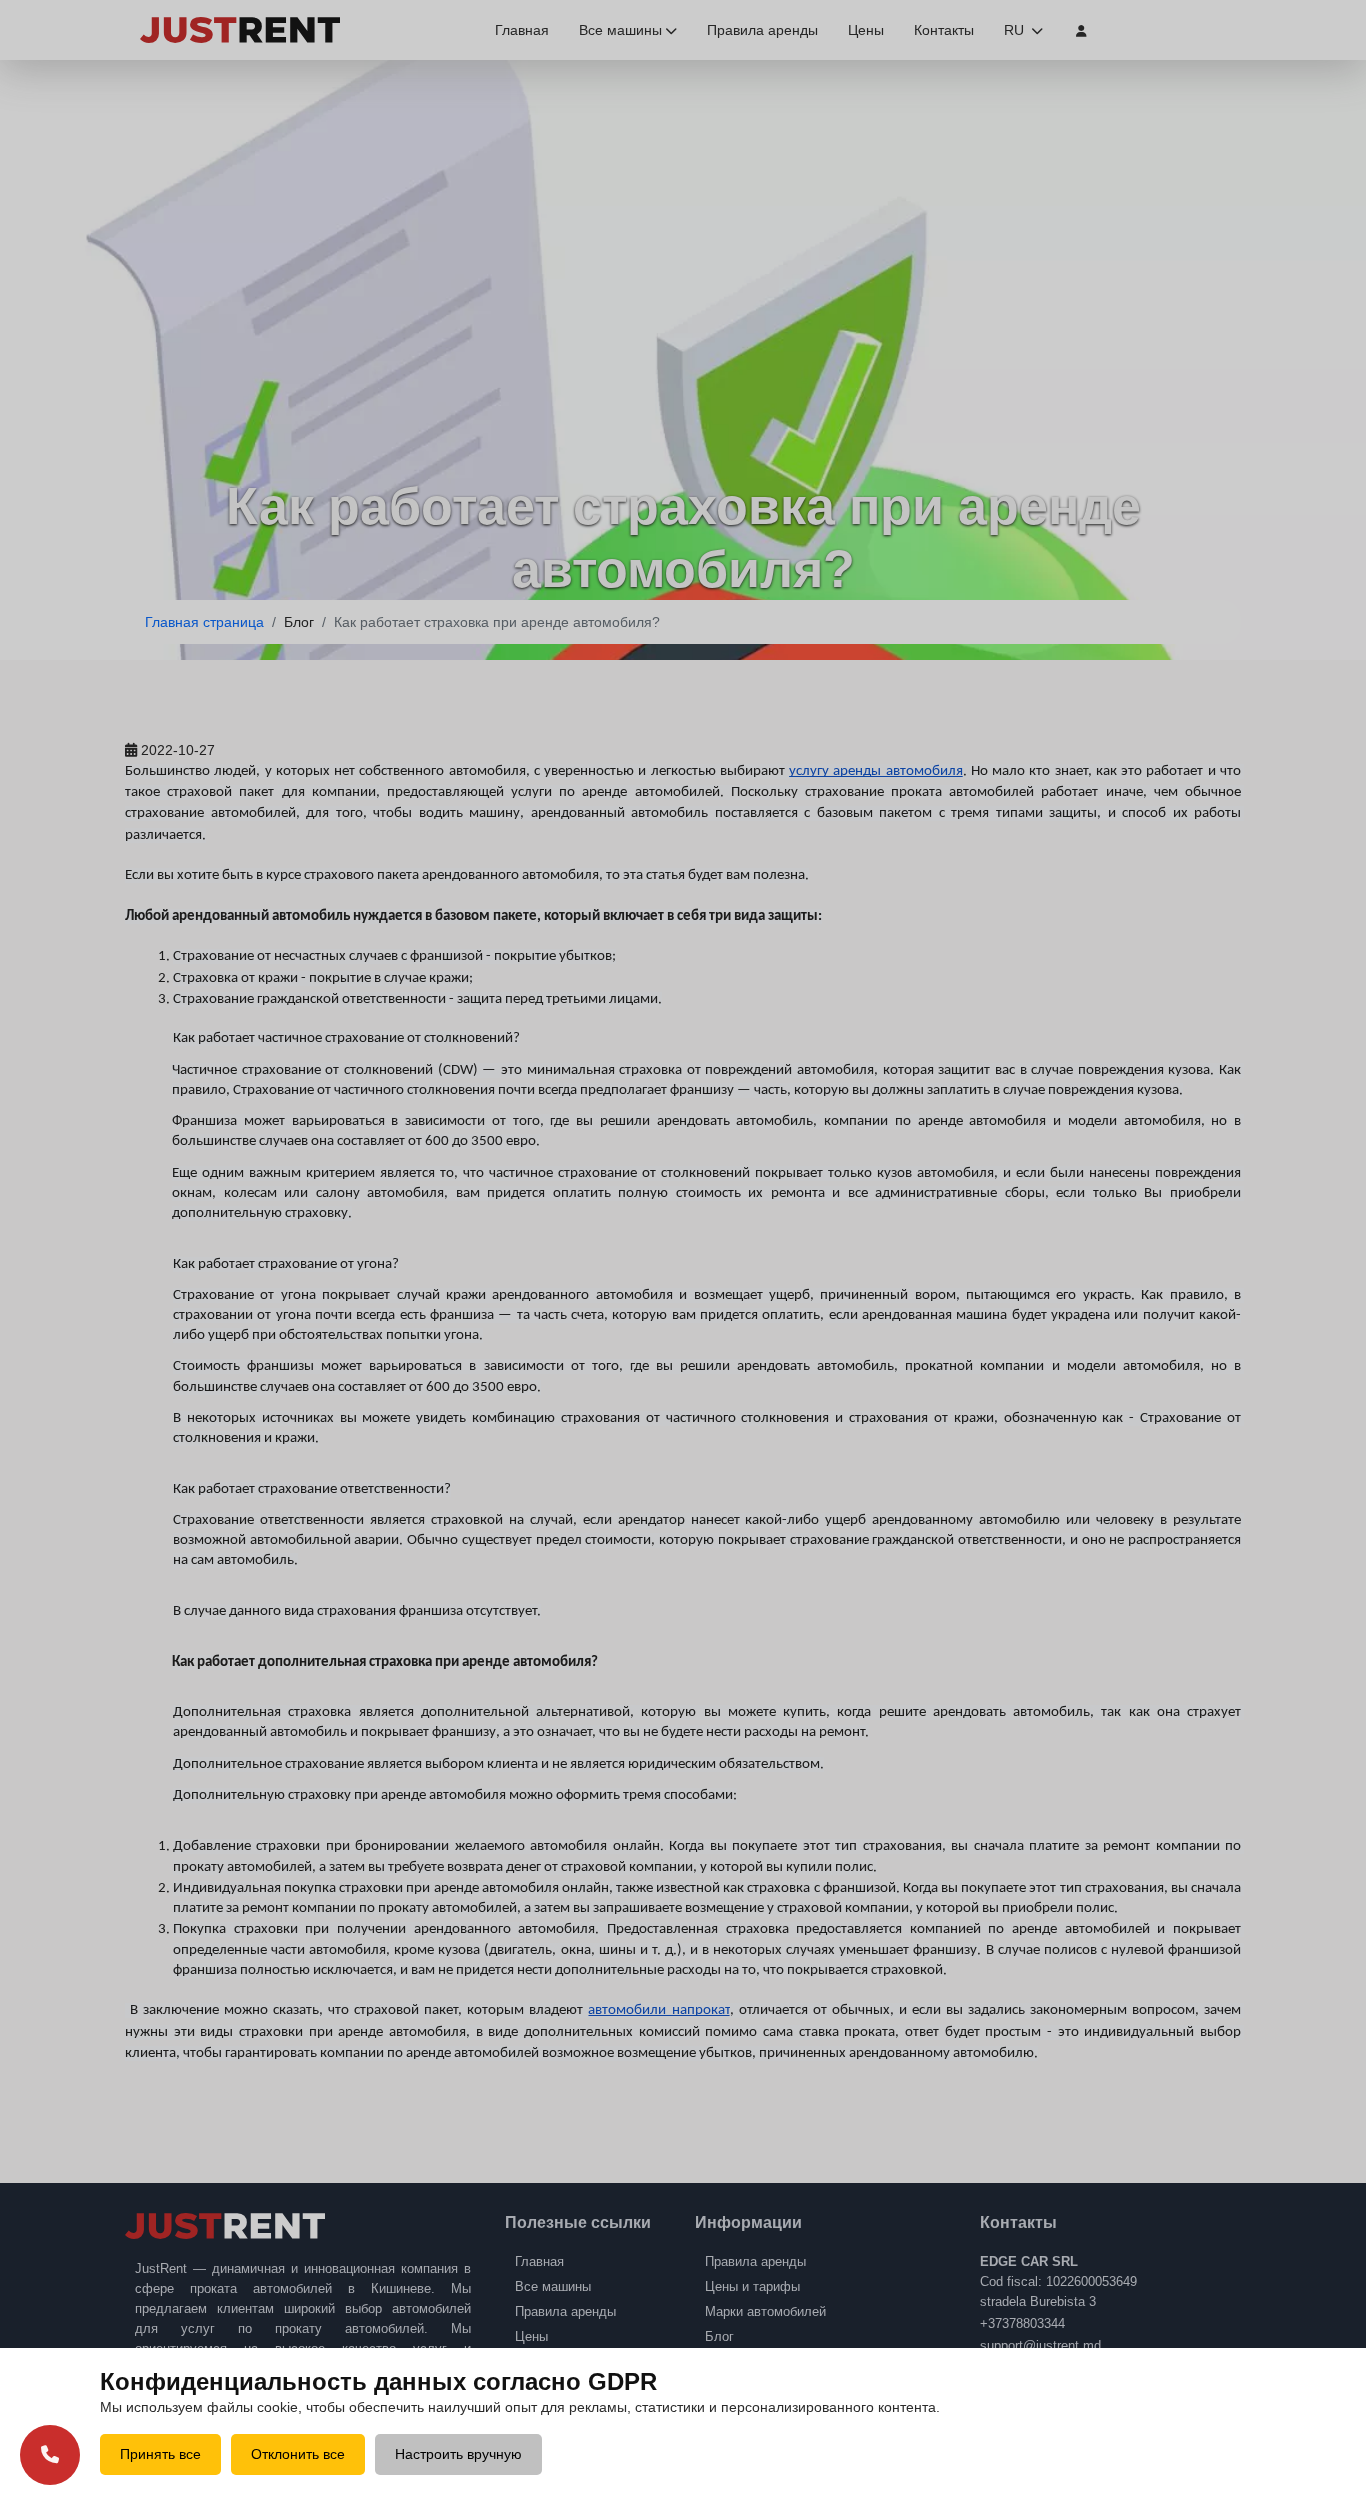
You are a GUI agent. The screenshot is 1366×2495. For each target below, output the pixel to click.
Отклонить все (298, 2454)
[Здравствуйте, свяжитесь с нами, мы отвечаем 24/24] (49, 2454)
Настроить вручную (458, 2454)
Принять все (160, 2454)
